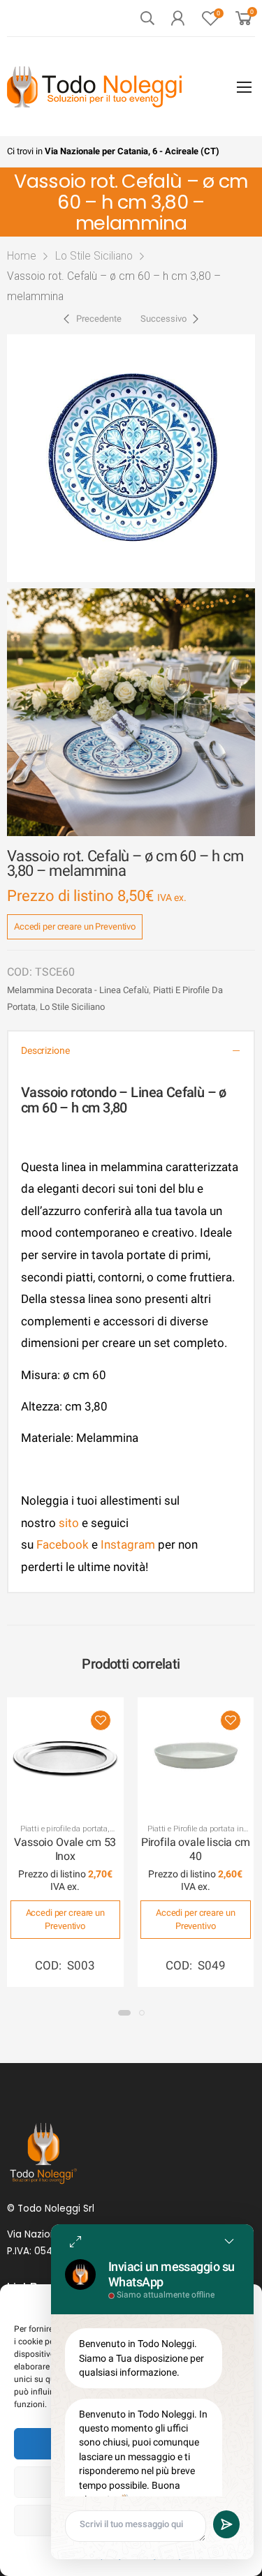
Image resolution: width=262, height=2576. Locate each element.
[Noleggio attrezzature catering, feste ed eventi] (94, 87)
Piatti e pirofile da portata (64, 1829)
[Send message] (226, 2524)
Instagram (128, 1544)
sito (69, 1523)
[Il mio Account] (177, 18)
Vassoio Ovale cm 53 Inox (65, 1849)
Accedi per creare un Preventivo (75, 926)
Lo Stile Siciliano (94, 256)
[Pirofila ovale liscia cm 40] (196, 1756)
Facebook (61, 1544)
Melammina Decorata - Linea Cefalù (78, 990)
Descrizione (45, 1051)
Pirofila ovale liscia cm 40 (196, 1849)
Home (22, 256)
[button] (124, 2013)
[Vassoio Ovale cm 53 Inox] (65, 1756)
